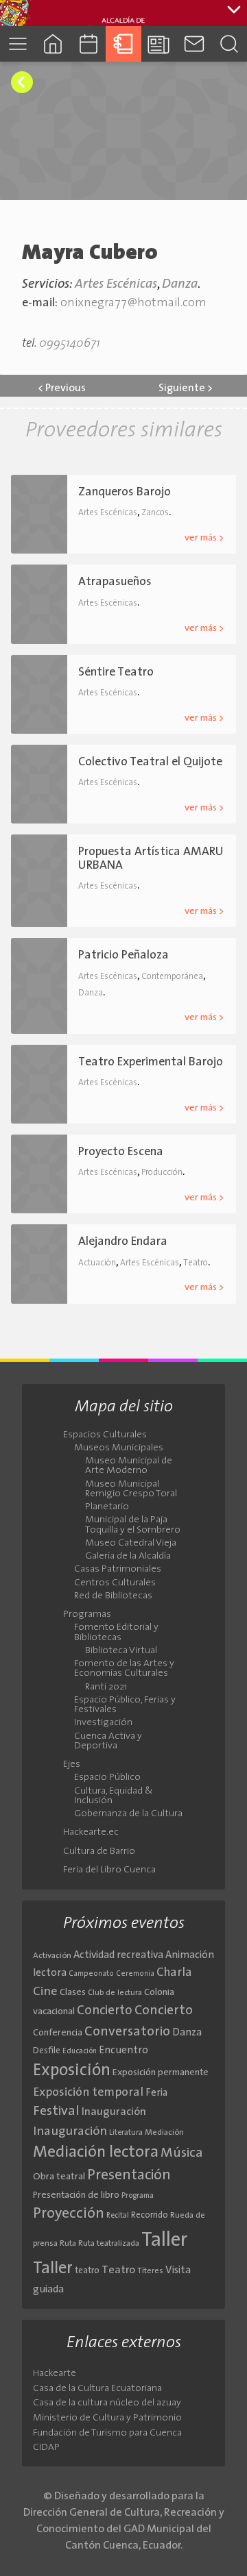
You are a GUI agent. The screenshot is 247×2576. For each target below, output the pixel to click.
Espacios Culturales (105, 1435)
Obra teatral (59, 2177)
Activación (52, 1956)
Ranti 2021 (106, 1687)
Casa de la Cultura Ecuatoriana (97, 2389)
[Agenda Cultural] (88, 44)
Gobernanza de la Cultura (128, 1814)
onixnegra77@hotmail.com (133, 303)
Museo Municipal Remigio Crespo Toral (131, 1489)
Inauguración (114, 2112)
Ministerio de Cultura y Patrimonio (107, 2418)
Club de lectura (115, 1993)
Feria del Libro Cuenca (109, 1870)
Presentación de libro (76, 2195)
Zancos (155, 513)
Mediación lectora (96, 2153)
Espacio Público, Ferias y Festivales (125, 1705)
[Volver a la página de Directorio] (22, 82)
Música (182, 2153)
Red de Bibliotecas (113, 1596)
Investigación (103, 1723)
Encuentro (123, 2051)
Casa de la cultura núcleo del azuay (107, 2403)
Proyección (69, 2214)
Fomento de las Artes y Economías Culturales (124, 1669)
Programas (87, 1615)
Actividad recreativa (118, 1956)
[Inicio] (52, 44)
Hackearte (55, 2374)
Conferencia (58, 2033)
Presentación (129, 2176)
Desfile (47, 2051)
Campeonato (91, 1974)
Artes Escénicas (116, 285)
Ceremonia (135, 1974)
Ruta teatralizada (109, 2244)
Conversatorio (127, 2032)
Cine (45, 1992)
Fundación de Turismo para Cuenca (107, 2433)
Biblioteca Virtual (121, 1651)
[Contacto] (194, 44)
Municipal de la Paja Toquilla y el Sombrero (133, 1525)
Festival (56, 2111)
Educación (80, 2052)
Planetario (107, 1507)
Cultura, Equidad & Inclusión (114, 1796)
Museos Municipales (119, 1448)
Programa (138, 2196)
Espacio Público (107, 1778)
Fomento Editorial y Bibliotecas (116, 1633)
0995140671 (70, 344)
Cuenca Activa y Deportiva (108, 1742)
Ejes (72, 1765)
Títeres (150, 2271)
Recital (118, 2216)
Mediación (164, 2133)
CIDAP (46, 2448)
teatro (87, 2271)
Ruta (68, 2244)
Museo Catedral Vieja (131, 1544)
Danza (180, 285)
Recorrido (150, 2215)
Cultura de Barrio (99, 1852)
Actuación (97, 1263)
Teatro (196, 1263)
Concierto (105, 2011)
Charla (174, 1973)
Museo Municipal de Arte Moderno (129, 1466)
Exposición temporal (88, 2093)
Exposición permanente (161, 2073)
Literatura (126, 2133)
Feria (156, 2093)
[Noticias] (159, 44)
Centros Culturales (115, 1583)
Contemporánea (172, 977)
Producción (162, 1173)
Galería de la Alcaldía (128, 1557)
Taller (164, 2241)
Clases (73, 1993)
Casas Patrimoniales (118, 1570)
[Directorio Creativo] (123, 44)
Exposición (72, 2071)
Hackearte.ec (91, 1833)
